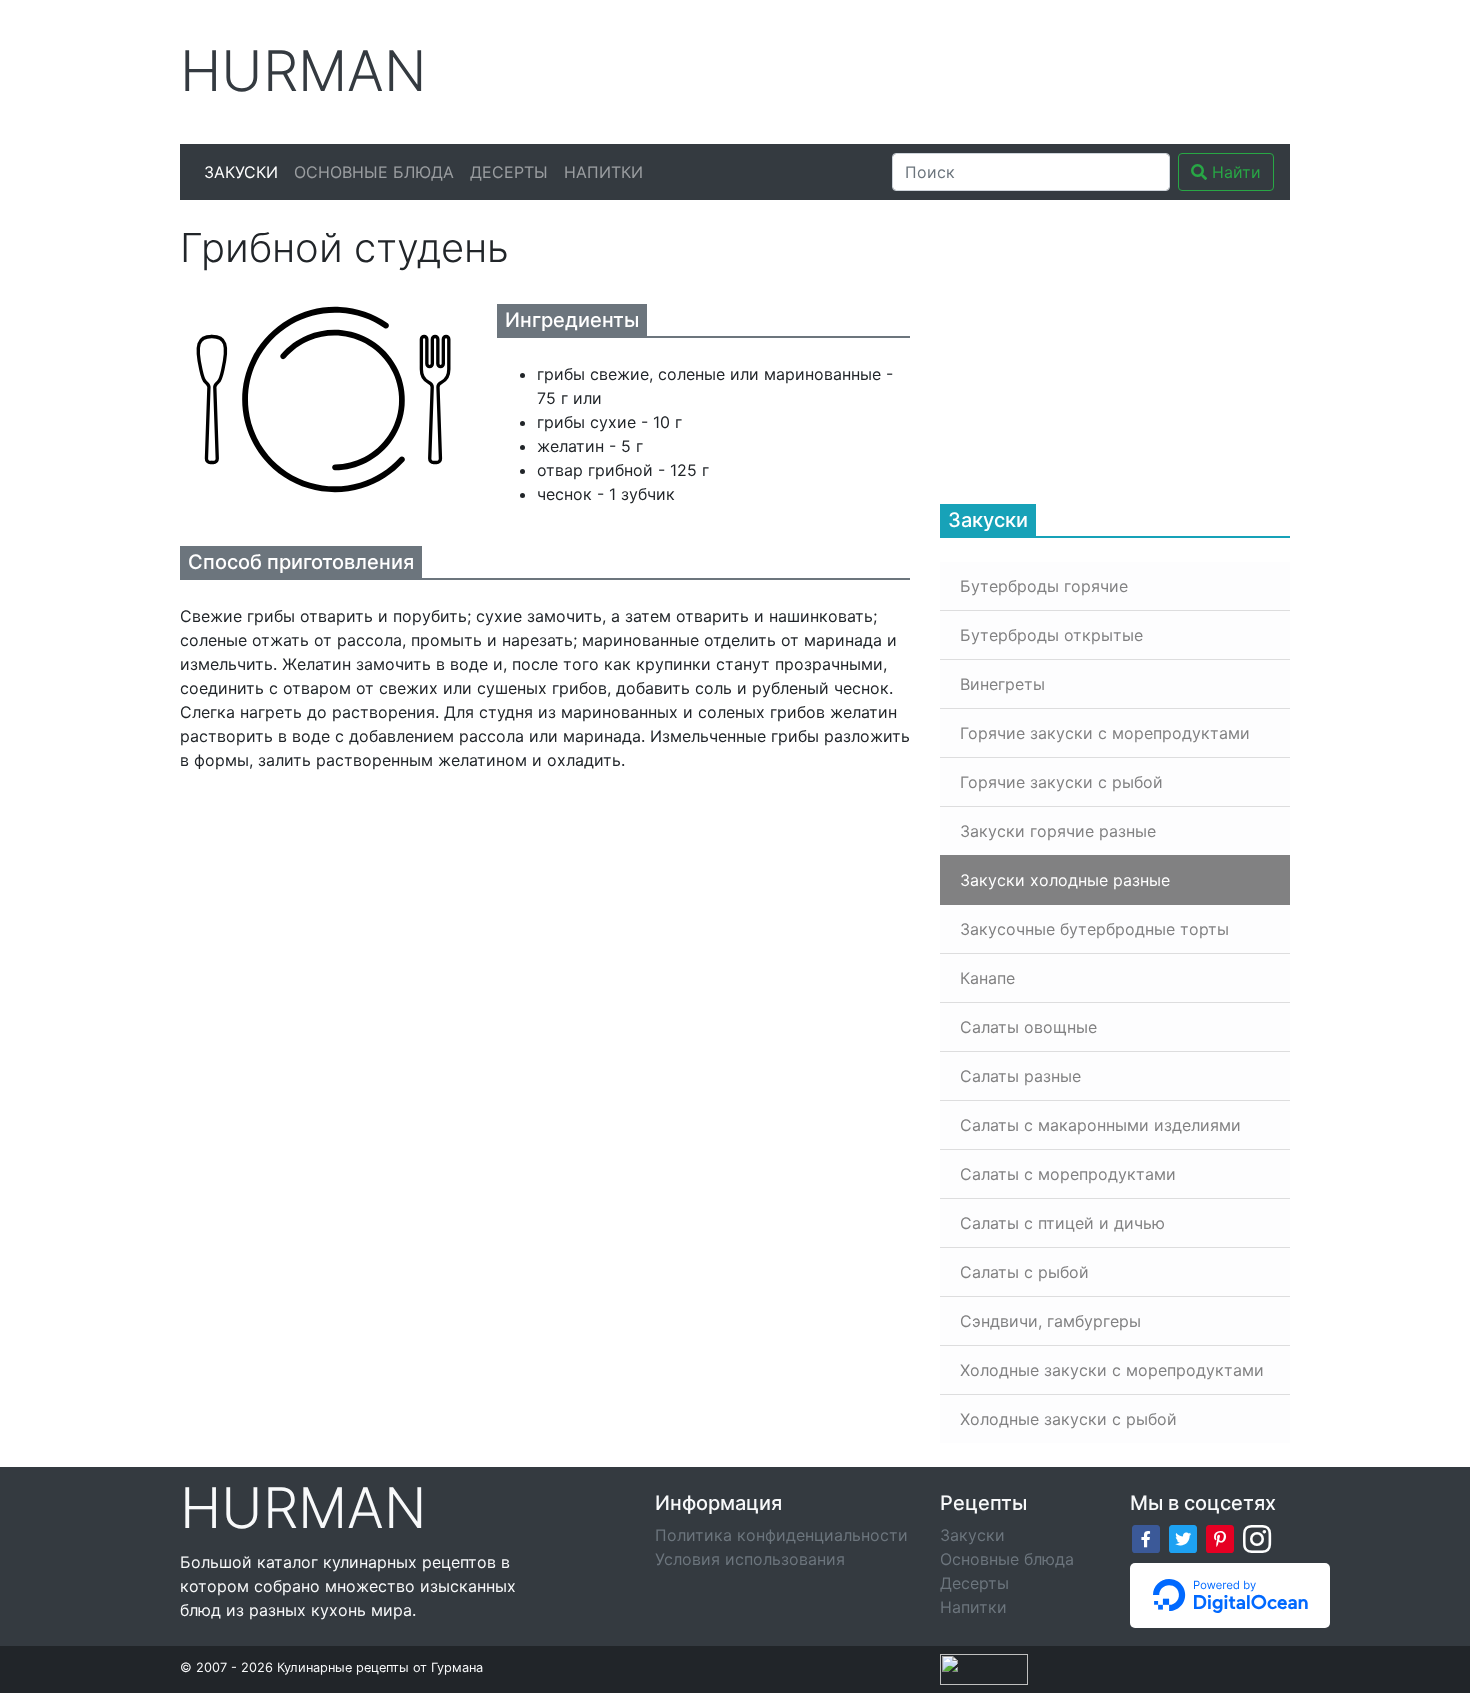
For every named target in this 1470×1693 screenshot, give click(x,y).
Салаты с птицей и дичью (1062, 1223)
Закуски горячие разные (1058, 831)
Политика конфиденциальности (781, 1535)
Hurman (303, 71)
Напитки (603, 172)
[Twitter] (1183, 1537)
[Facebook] (1146, 1537)
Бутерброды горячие (1044, 586)
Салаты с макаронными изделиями (1100, 1125)
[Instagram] (1257, 1537)
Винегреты (1002, 684)
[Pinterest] (1220, 1537)
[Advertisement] (924, 69)
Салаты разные (1020, 1076)
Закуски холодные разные (1065, 880)
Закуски (241, 172)
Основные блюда (374, 172)
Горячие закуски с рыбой (1061, 782)
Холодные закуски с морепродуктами (1112, 1370)
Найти (1234, 172)
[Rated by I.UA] (984, 1668)
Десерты (509, 172)
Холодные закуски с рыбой (1068, 1419)
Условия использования (750, 1559)
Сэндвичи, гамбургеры (1050, 1321)
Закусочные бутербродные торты (1094, 929)
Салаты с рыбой (1024, 1272)
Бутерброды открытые (1051, 635)
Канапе (987, 978)
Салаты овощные (1028, 1027)
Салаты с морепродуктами (1068, 1174)
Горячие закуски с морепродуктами (1105, 733)
